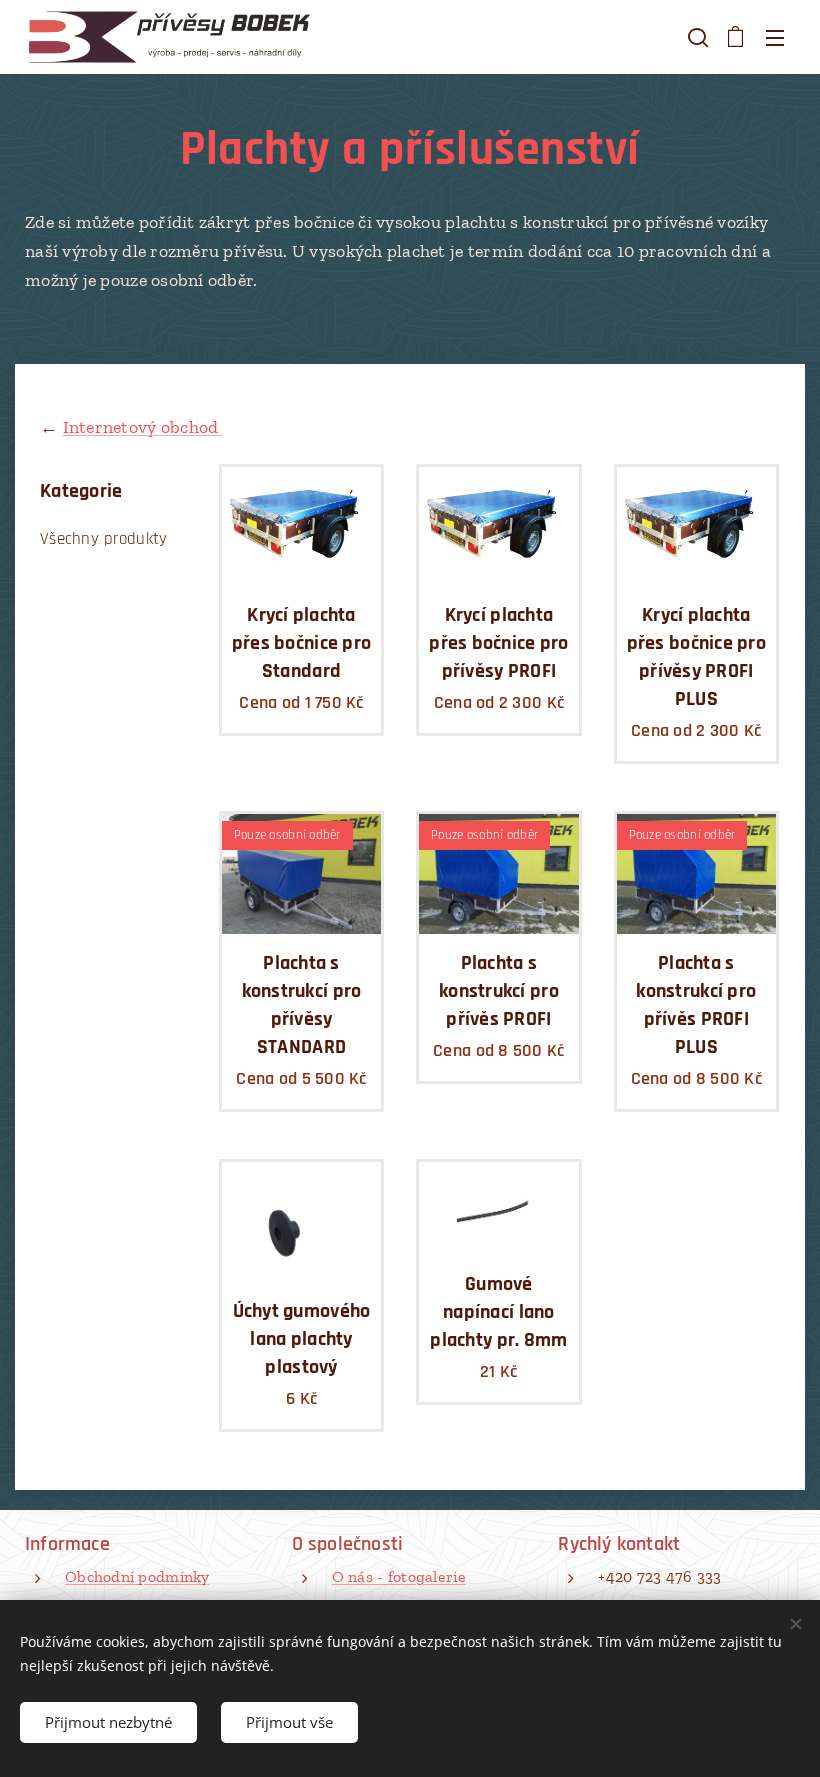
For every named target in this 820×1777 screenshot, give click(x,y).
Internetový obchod (143, 427)
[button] (696, 37)
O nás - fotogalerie (399, 1576)
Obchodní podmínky (137, 1576)
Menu (775, 37)
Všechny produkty (103, 539)
